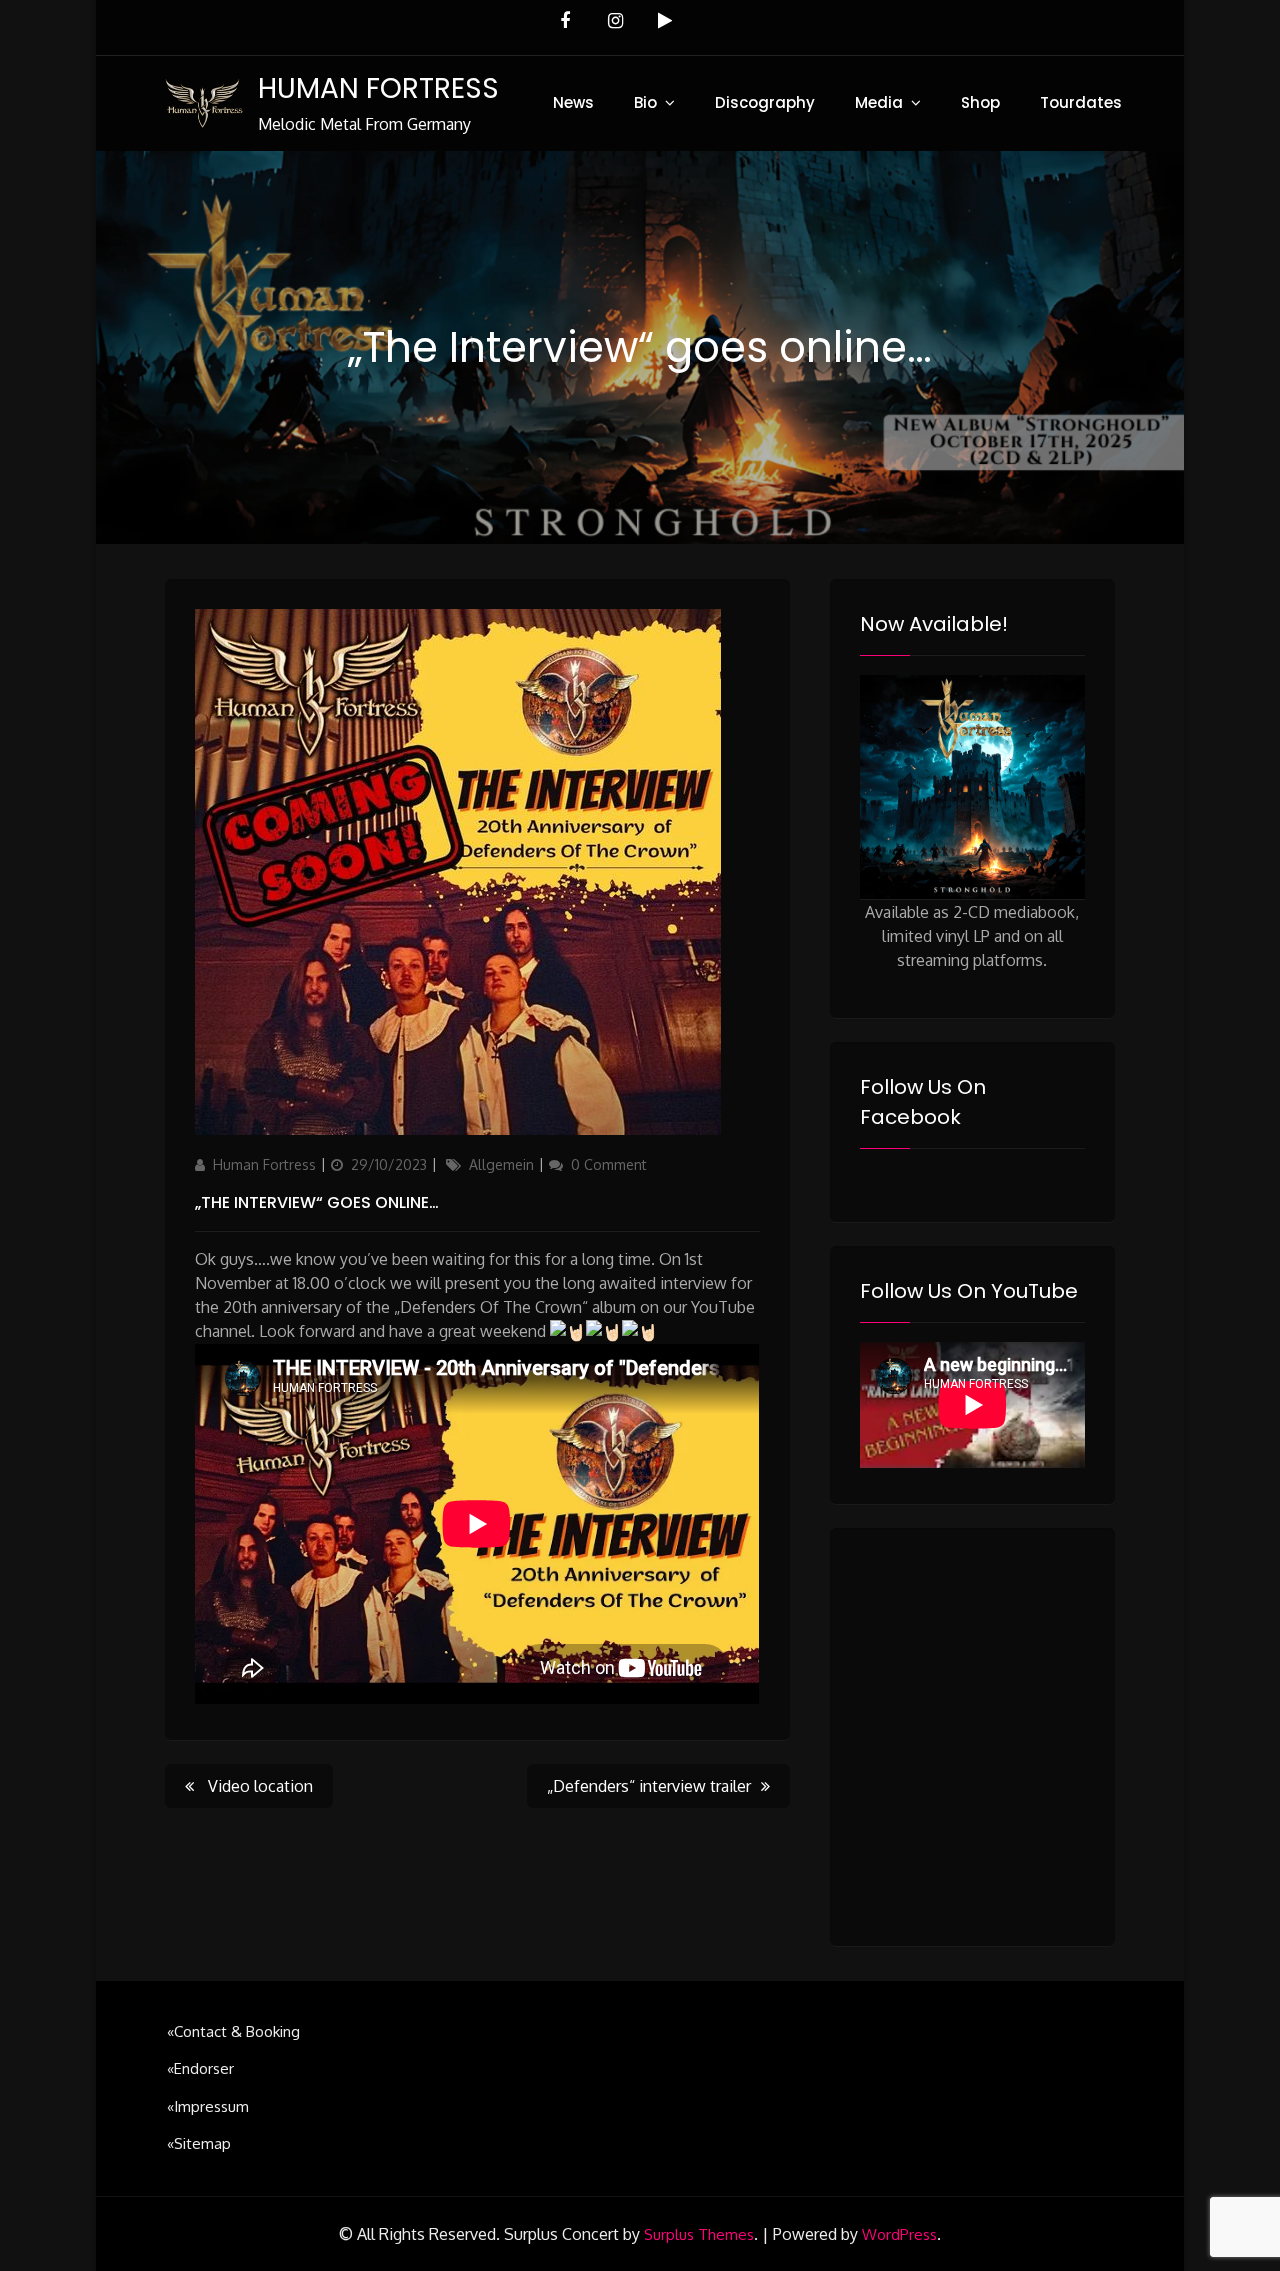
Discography (765, 102)
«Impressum (208, 2106)
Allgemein (501, 1164)
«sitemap (199, 2143)
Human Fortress (264, 1164)
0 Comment (609, 1164)
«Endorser (200, 2068)
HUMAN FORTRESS (378, 88)
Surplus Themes (699, 2234)
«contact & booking (233, 2031)
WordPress (899, 2234)
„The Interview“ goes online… (317, 1202)
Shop (980, 102)
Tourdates (1081, 102)
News (573, 102)
